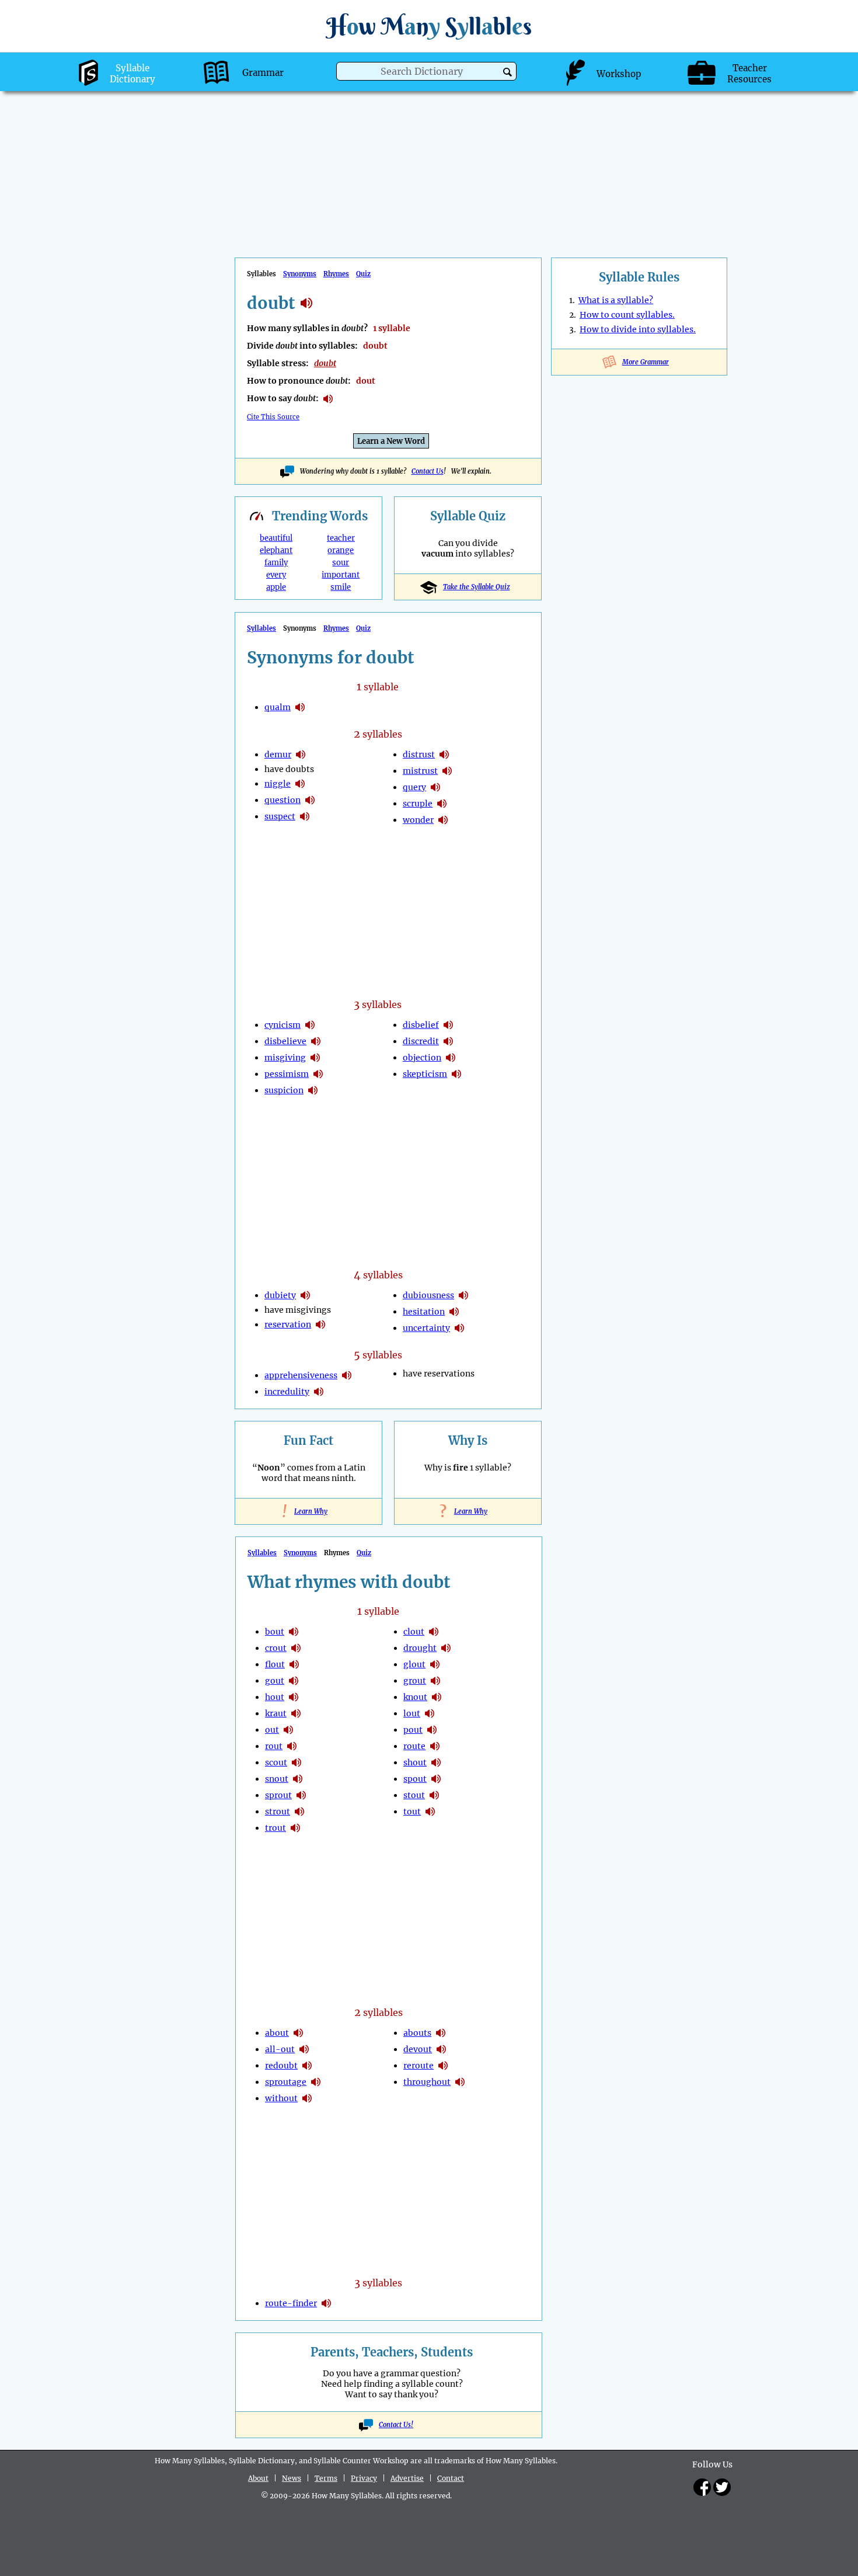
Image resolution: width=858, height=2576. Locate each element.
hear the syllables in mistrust (447, 771)
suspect (280, 816)
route (414, 1746)
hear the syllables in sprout (301, 1795)
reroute (418, 2066)
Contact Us (428, 471)
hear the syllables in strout (299, 1812)
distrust (419, 755)
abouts (417, 2033)
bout (275, 1632)
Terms (326, 2478)
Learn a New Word (391, 441)
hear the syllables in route (435, 1746)
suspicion (284, 1090)
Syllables (261, 628)
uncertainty (426, 1328)
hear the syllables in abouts (441, 2033)
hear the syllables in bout (294, 1632)
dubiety (280, 1295)
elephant (276, 550)
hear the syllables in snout (298, 1779)
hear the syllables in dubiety (305, 1295)
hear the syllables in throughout (460, 2082)
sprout (278, 1795)
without (281, 2098)
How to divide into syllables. (638, 329)
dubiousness (428, 1295)
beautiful (276, 538)
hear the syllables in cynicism (310, 1025)
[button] (508, 72)
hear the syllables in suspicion (313, 1090)
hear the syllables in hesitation (454, 1312)
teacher (341, 538)
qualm (278, 707)
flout (275, 1664)
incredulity (287, 1392)
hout (275, 1697)
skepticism (425, 1074)
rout (274, 1746)
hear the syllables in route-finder (326, 2303)
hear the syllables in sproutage (316, 2082)
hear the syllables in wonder (443, 820)
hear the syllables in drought (446, 1648)
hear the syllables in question (310, 800)
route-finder (291, 2303)
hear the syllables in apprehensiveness (347, 1375)
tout (412, 1812)
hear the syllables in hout (294, 1697)
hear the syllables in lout (430, 1713)
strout (278, 1812)
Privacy (364, 2478)
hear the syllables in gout (294, 1681)
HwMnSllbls (429, 26)
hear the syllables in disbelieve (316, 1041)
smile (341, 587)
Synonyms (300, 274)
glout (414, 1664)
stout (414, 1795)
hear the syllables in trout (295, 1828)
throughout (427, 2082)
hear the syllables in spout (436, 1779)
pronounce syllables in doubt (328, 399)
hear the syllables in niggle (300, 784)
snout (277, 1779)
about (277, 2033)
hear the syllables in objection (451, 1058)
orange (341, 550)
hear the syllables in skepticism (456, 1074)
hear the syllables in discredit (448, 1041)
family (276, 563)
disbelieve (285, 1041)
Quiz (363, 274)
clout (414, 1632)
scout (276, 1762)
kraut (276, 1713)
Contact (451, 2478)
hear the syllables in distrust (444, 755)
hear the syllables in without (307, 2098)
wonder (418, 820)
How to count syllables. (627, 315)
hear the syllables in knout (437, 1697)
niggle (278, 784)
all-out (280, 2049)
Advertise (407, 2478)
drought (420, 1648)
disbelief (421, 1025)
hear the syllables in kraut (296, 1713)
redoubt (281, 2066)
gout (275, 1681)
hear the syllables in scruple (442, 804)
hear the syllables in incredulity (319, 1392)
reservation (288, 1324)
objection (422, 1058)
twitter (722, 2487)
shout (415, 1762)
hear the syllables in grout (435, 1681)
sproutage (286, 2082)
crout (276, 1648)
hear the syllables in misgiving (315, 1058)
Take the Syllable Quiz (476, 587)
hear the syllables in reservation (320, 1324)
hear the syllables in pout (432, 1730)
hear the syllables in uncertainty (459, 1328)
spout (415, 1779)
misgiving (285, 1058)
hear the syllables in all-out (304, 2049)
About (258, 2478)
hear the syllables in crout (296, 1648)
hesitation (424, 1312)
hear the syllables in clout (434, 1632)
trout (275, 1828)
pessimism (287, 1074)
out (272, 1730)
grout (415, 1681)
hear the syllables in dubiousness (463, 1295)
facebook (702, 2487)
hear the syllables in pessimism (318, 1074)
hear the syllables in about (298, 2033)
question (282, 800)
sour (341, 563)
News (292, 2478)
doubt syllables (306, 303)
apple (276, 587)
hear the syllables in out (288, 1730)
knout (415, 1697)
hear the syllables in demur (301, 755)
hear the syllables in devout (441, 2049)
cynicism (282, 1025)
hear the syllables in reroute (443, 2066)
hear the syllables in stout (434, 1795)
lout (412, 1713)
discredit (421, 1041)
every (276, 575)
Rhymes (336, 274)
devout (418, 2049)
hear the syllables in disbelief (448, 1025)
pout (413, 1730)
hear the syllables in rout (292, 1746)
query (414, 787)
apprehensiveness (301, 1375)
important (341, 575)
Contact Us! (396, 2425)
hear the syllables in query (435, 787)
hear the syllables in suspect (305, 816)
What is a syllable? (616, 300)
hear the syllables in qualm (300, 707)
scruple (418, 804)
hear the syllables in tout (430, 1812)
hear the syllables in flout (294, 1664)
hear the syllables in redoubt (307, 2066)
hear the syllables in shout (436, 1762)
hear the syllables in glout (435, 1664)
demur (278, 755)
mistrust (420, 771)
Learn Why (308, 1511)
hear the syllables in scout (297, 1762)
